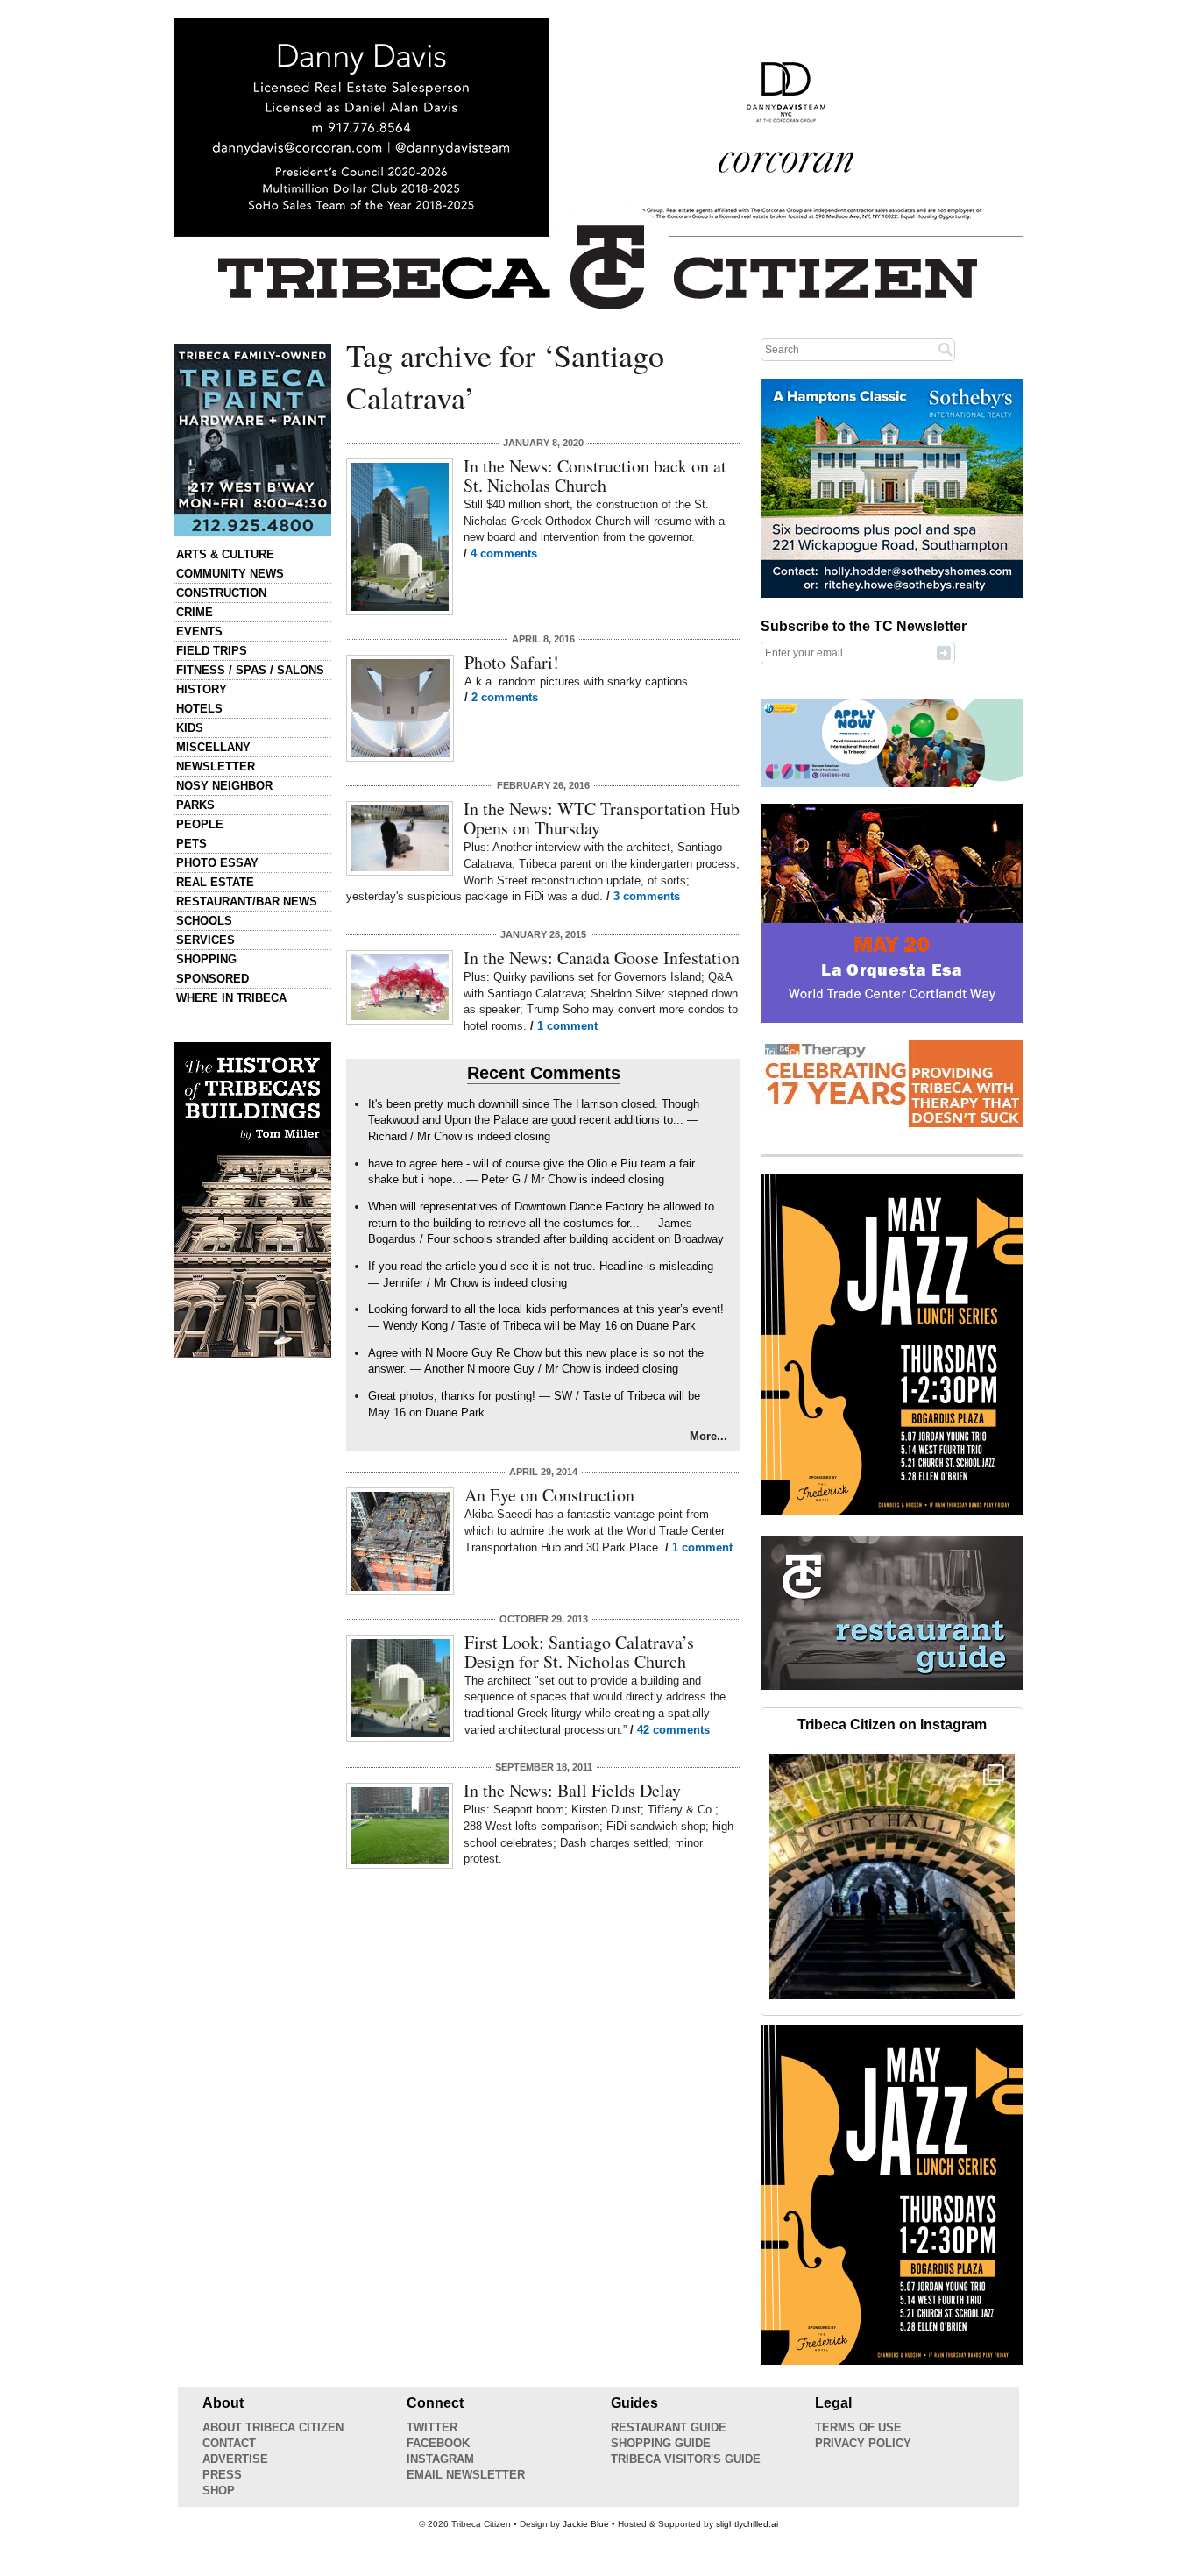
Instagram (440, 2459)
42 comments (673, 1730)
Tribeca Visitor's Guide (686, 2459)
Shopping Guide (661, 2443)
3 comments (647, 896)
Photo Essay (217, 863)
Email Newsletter (466, 2475)
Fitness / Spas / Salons (250, 670)
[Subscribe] (944, 652)
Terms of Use (858, 2427)
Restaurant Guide (669, 2427)
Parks (195, 805)
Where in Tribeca (231, 998)
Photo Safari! (512, 662)
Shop (219, 2491)
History (202, 689)
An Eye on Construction (549, 1495)
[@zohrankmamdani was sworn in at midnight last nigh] (892, 1877)
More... (708, 1436)
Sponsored (212, 979)
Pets (191, 844)
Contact (229, 2443)
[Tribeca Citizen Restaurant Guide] (892, 1686)
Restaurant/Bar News (247, 901)
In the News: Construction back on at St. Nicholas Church (595, 475)
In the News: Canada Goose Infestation (602, 958)
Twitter (432, 2427)
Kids (190, 728)
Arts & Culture (225, 554)
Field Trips (212, 651)
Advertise (235, 2459)
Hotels (199, 709)
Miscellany (213, 747)
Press (222, 2475)
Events (199, 632)
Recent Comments (544, 1073)
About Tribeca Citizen (273, 2427)
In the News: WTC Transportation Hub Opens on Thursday (602, 818)
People (200, 824)
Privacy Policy (863, 2443)
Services (205, 940)
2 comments (505, 697)
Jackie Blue (586, 2524)
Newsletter (216, 766)
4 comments (504, 554)
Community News (230, 574)
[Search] (946, 349)
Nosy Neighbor (224, 786)
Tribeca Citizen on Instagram (892, 1724)
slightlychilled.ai (747, 2524)
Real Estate (215, 882)
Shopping (206, 959)
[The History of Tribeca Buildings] (252, 1200)
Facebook (438, 2443)
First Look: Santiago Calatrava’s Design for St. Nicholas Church (579, 1652)
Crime (195, 612)
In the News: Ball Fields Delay (572, 1790)
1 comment (567, 1026)
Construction (221, 593)
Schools (204, 921)
